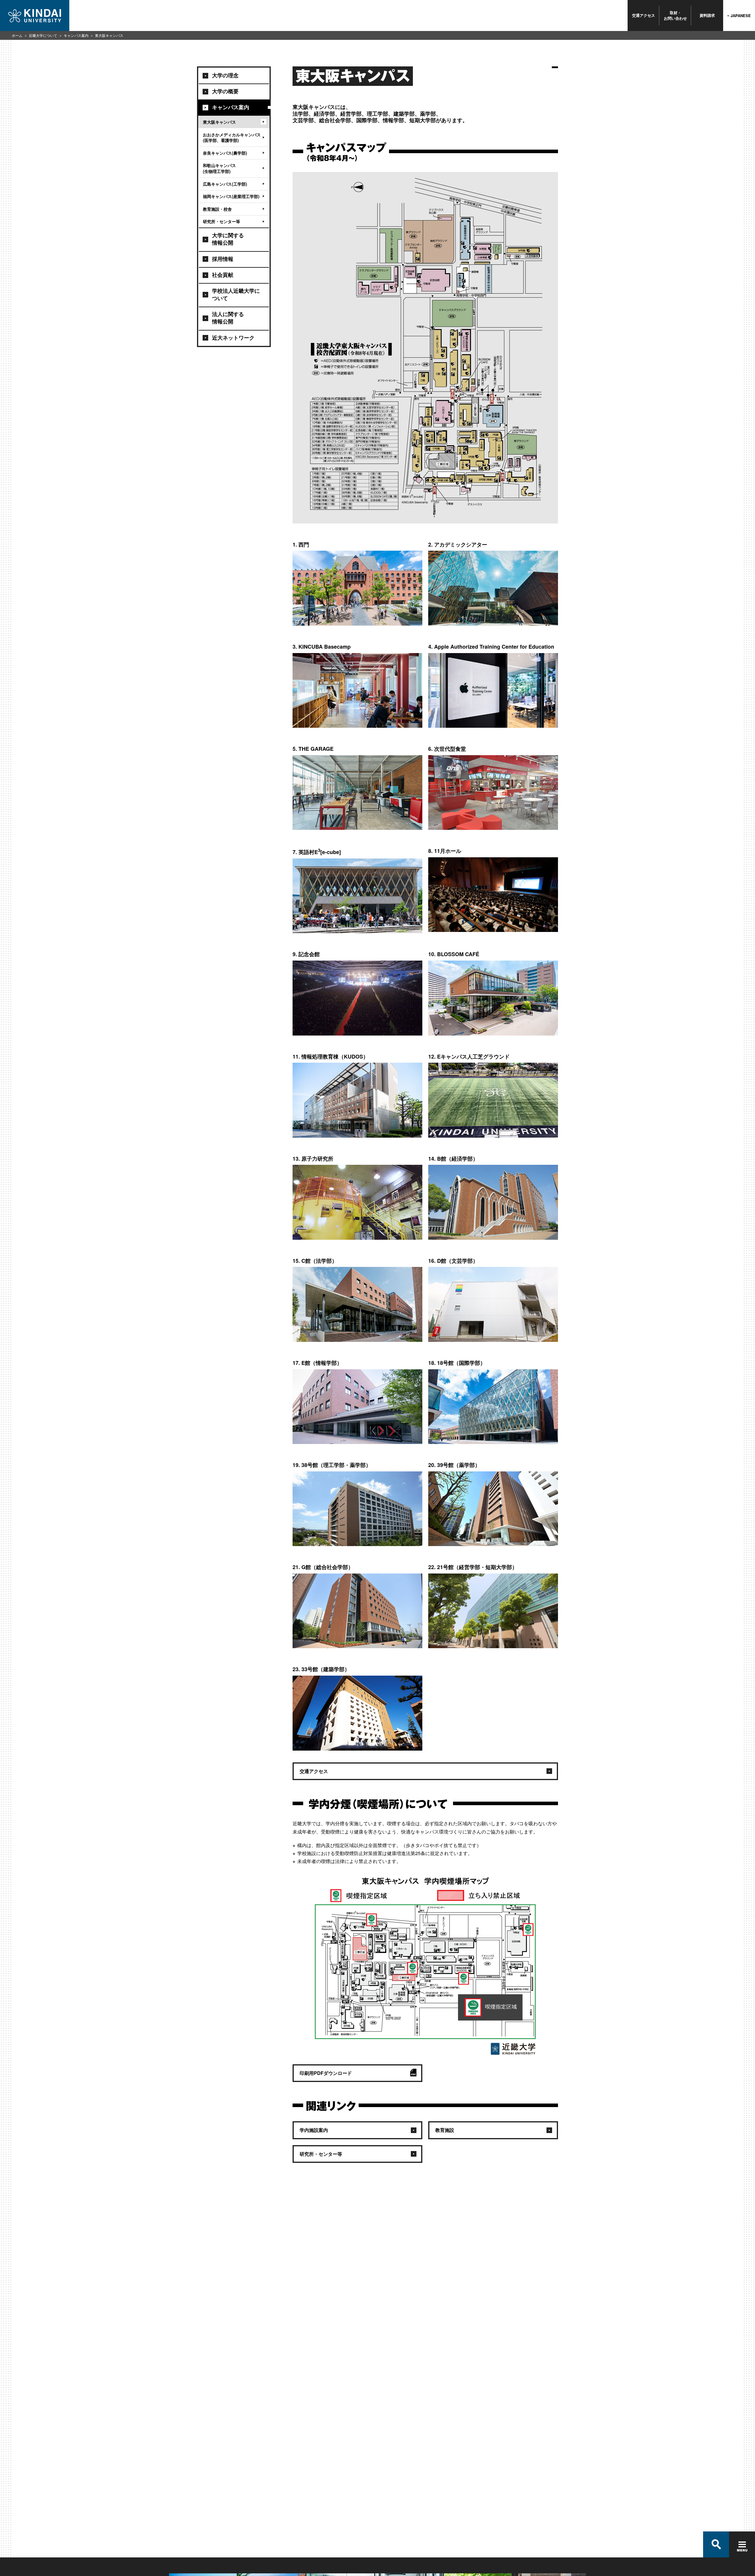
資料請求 (707, 15)
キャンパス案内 (76, 35)
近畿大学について (43, 35)
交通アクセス (644, 15)
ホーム (17, 35)
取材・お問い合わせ (675, 15)
